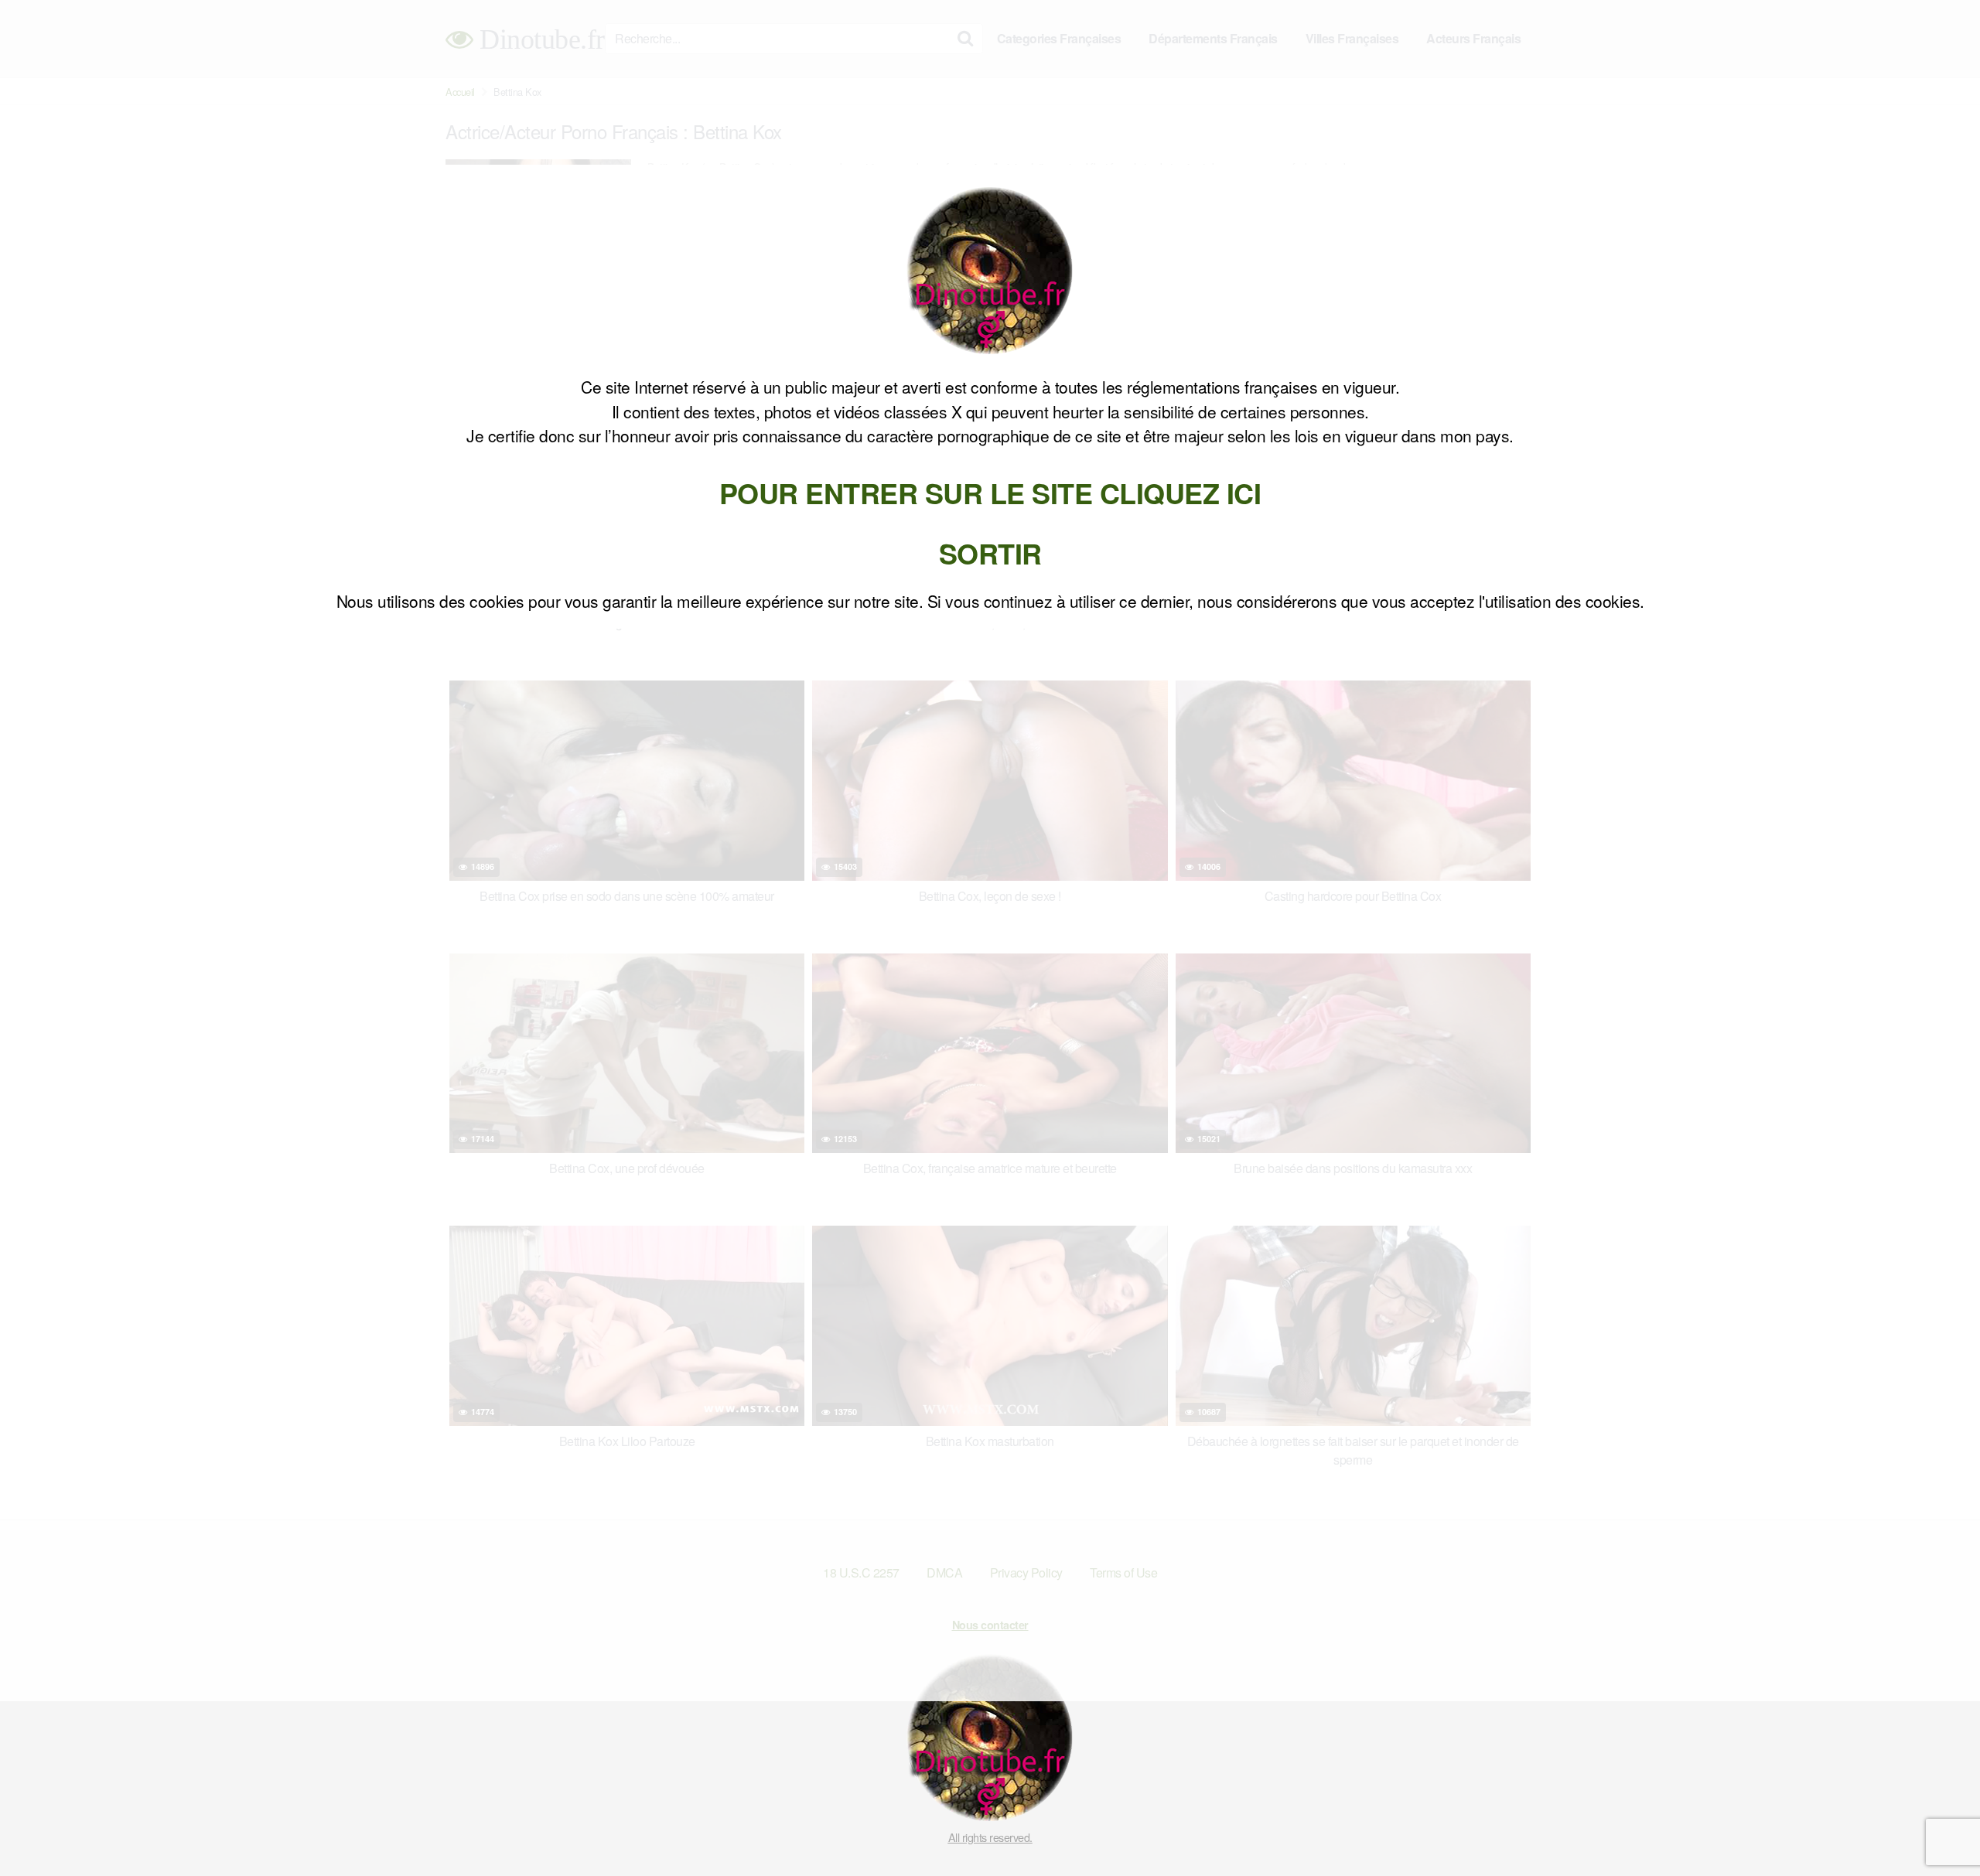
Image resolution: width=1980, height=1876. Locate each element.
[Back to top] (1937, 1827)
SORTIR (990, 553)
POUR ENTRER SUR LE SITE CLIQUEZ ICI (990, 493)
